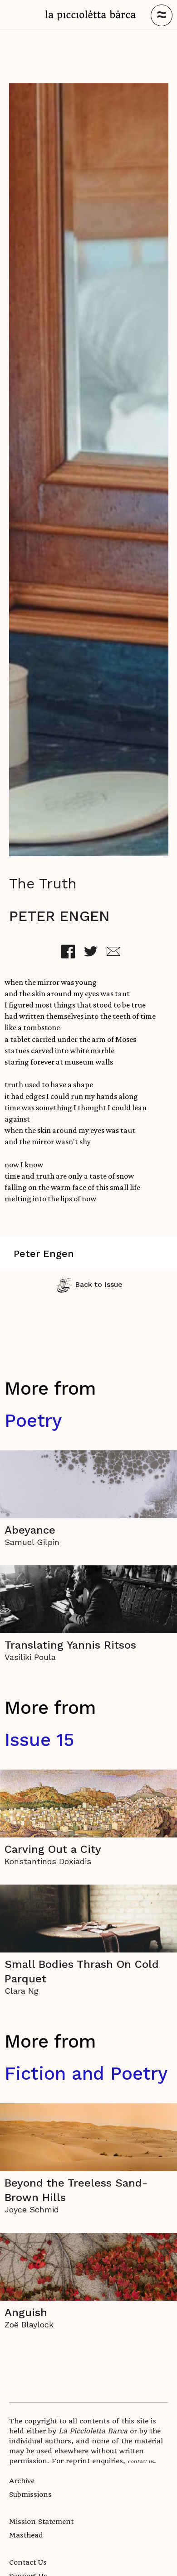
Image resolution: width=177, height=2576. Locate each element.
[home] (91, 15)
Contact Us (28, 2562)
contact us (141, 2461)
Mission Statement (41, 2522)
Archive (22, 2481)
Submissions (30, 2494)
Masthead (26, 2535)
